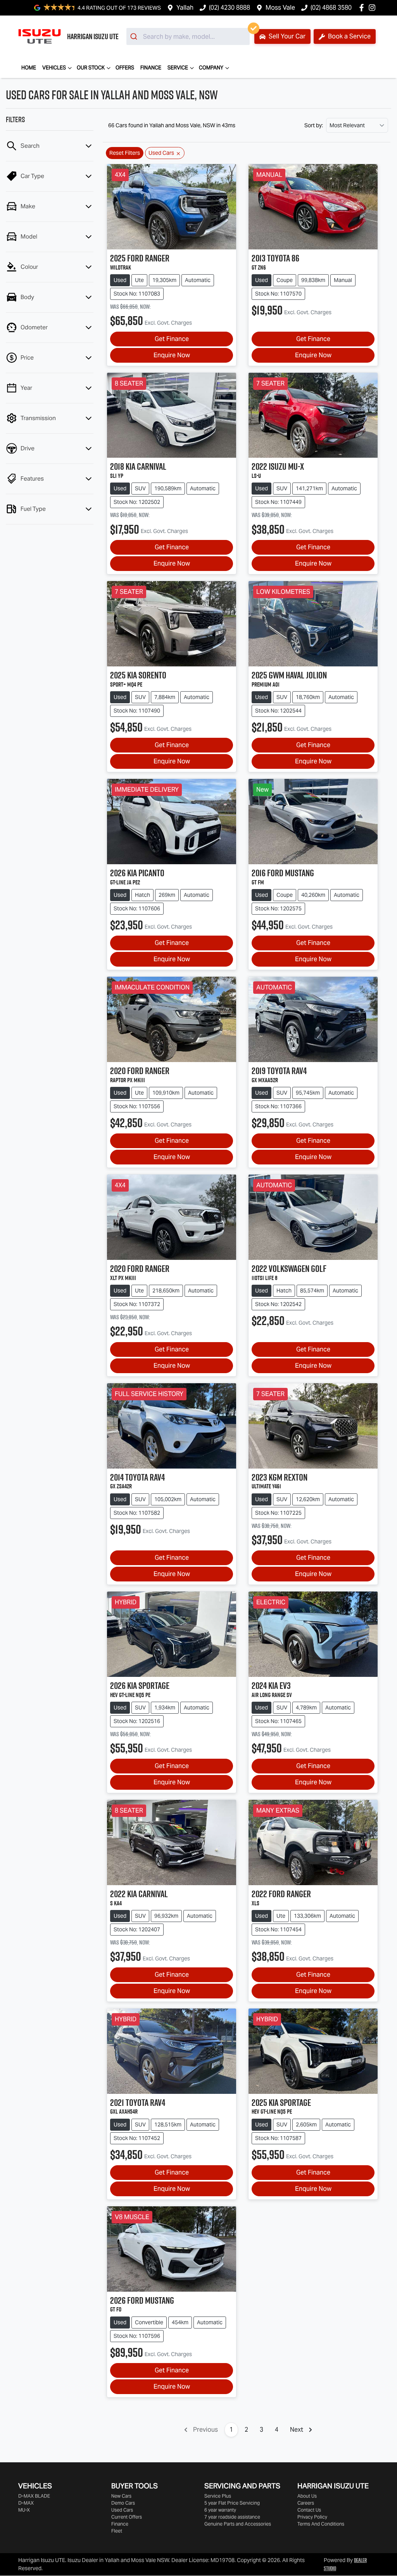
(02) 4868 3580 (331, 8)
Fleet (117, 2531)
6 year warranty (220, 2510)
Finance (151, 68)
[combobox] (188, 36)
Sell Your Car (286, 36)
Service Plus (218, 2496)
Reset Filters (125, 153)
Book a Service (349, 36)
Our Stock (91, 68)
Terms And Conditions (321, 2524)
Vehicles (54, 68)
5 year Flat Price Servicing (232, 2503)
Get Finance (172, 339)
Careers (306, 2503)
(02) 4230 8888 (230, 8)
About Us (307, 2496)
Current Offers (127, 2517)
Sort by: (314, 125)
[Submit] (135, 36)
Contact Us (309, 2510)
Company (211, 68)
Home (29, 68)
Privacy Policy (312, 2517)
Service (178, 68)
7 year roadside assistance (232, 2517)
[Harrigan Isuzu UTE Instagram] (374, 8)
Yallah (185, 8)
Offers (125, 68)
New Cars (121, 2496)
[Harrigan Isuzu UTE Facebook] (363, 8)
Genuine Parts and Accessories (238, 2524)
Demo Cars (123, 2503)
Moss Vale (280, 8)
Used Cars (122, 2510)
